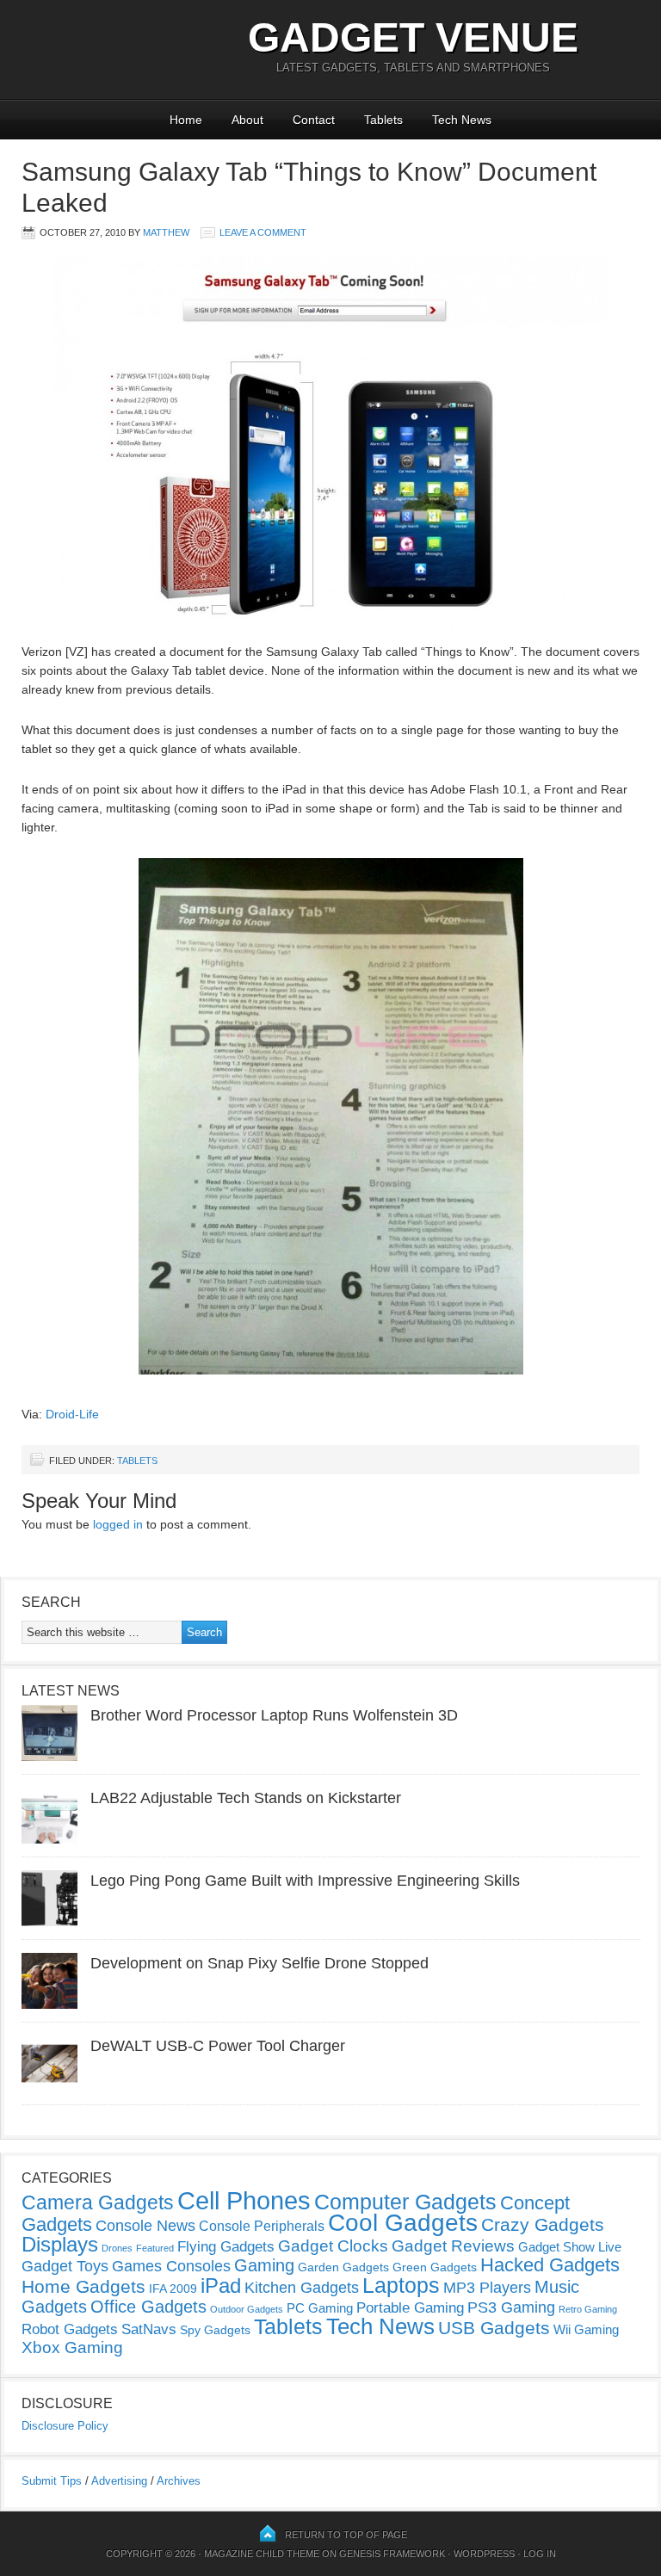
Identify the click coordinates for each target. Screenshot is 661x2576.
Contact (314, 120)
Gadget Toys (65, 2266)
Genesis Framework (392, 2554)
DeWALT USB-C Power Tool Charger (218, 2046)
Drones (117, 2248)
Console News (145, 2226)
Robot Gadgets (70, 2329)
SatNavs (149, 2329)
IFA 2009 (173, 2289)
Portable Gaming (410, 2308)
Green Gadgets (435, 2267)
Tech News (462, 120)
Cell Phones (244, 2200)
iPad (221, 2286)
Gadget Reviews (453, 2246)
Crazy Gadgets (543, 2224)
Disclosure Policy (65, 2426)
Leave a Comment (263, 232)
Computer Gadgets (405, 2202)
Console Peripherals (262, 2226)
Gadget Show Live (570, 2247)
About (247, 120)
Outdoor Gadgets (247, 2309)
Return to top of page (346, 2535)
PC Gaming (320, 2308)
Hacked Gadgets (550, 2265)
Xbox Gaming (72, 2347)
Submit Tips (52, 2481)
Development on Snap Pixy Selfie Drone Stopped (259, 1963)
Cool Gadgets (403, 2223)
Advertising (119, 2481)
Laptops (401, 2285)
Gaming (264, 2265)
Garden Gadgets (343, 2267)
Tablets (383, 120)
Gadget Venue (413, 37)
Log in (540, 2554)
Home (186, 120)
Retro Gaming (588, 2309)
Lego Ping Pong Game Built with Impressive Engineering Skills (305, 1881)
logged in (118, 1524)
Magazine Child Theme (262, 2554)
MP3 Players (487, 2288)
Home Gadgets (83, 2286)
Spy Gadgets (215, 2330)
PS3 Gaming (511, 2307)
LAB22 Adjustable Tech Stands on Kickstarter (246, 1798)
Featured (155, 2248)
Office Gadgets (148, 2307)
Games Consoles (171, 2266)
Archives (179, 2481)
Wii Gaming (586, 2329)
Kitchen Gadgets (302, 2288)
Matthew (166, 232)
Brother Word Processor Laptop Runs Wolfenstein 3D (274, 1715)
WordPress (484, 2554)
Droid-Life (72, 1414)
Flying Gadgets (226, 2246)
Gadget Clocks (333, 2246)
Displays (60, 2244)
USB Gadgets (494, 2328)
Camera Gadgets (98, 2202)
